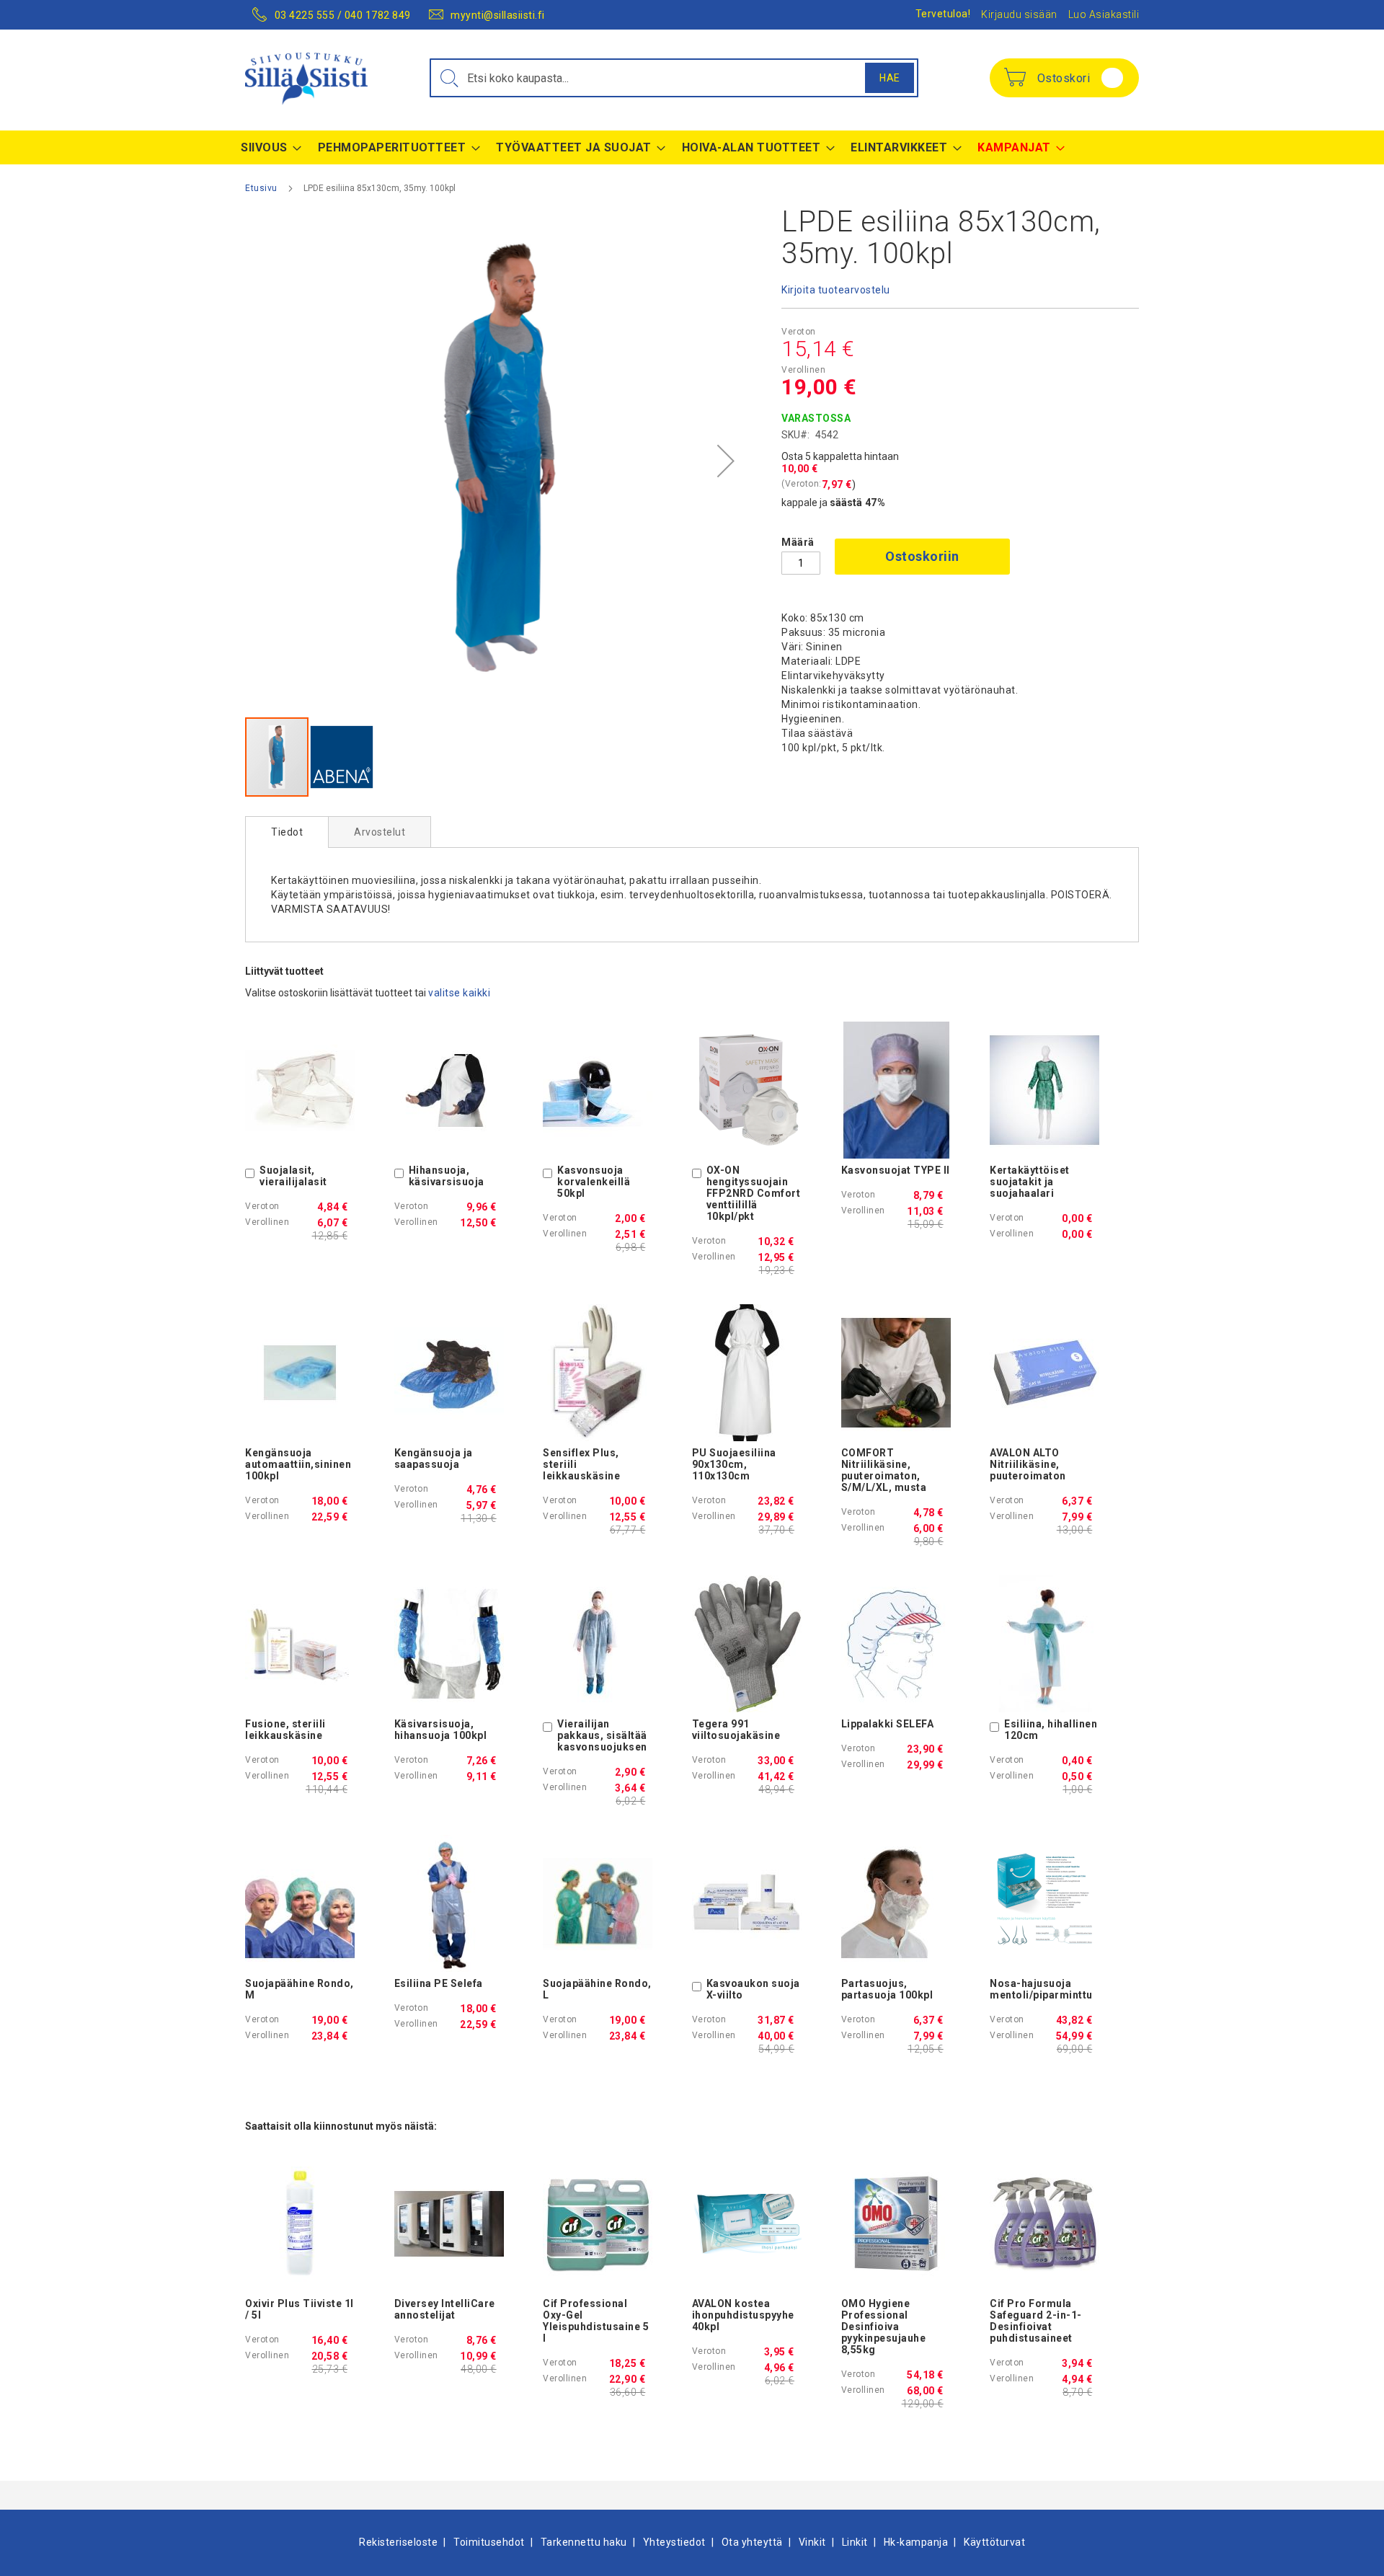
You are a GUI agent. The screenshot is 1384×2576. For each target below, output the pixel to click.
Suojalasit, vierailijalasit (293, 1176)
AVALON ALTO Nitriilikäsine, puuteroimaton (1028, 1464)
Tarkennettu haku (584, 2542)
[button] (726, 461)
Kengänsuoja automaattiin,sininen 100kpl (298, 1464)
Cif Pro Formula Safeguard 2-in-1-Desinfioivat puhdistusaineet (1036, 2321)
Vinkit (812, 2542)
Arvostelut (380, 832)
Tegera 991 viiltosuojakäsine (736, 1730)
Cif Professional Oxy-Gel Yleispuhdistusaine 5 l (596, 2321)
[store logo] (306, 79)
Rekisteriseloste (398, 2542)
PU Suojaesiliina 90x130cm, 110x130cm (734, 1464)
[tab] (287, 832)
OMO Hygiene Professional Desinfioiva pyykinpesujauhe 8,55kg (884, 2327)
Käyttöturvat (994, 2542)
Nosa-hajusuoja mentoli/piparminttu (1041, 1989)
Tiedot (287, 832)
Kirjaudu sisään (1019, 14)
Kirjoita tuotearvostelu (836, 290)
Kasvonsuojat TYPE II (896, 1170)
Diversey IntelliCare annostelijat (445, 2309)
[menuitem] (267, 147)
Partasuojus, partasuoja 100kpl (887, 1989)
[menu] (692, 147)
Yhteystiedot (674, 2542)
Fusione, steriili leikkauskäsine (285, 1730)
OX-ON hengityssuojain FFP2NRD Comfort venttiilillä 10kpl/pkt (754, 1193)
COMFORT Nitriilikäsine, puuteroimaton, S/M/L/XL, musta (884, 1470)
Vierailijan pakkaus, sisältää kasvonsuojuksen (602, 1735)
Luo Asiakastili (1104, 14)
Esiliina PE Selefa (439, 1983)
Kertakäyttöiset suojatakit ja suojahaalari (1030, 1182)
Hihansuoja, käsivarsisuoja (447, 1176)
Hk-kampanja (916, 2542)
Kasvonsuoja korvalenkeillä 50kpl (594, 1182)
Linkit (855, 2542)
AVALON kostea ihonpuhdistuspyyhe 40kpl (743, 2315)
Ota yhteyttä (752, 2542)
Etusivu (261, 188)
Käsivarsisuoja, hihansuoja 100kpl (441, 1730)
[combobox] (674, 78)
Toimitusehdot (489, 2542)
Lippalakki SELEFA (888, 1724)
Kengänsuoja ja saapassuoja (434, 1459)
